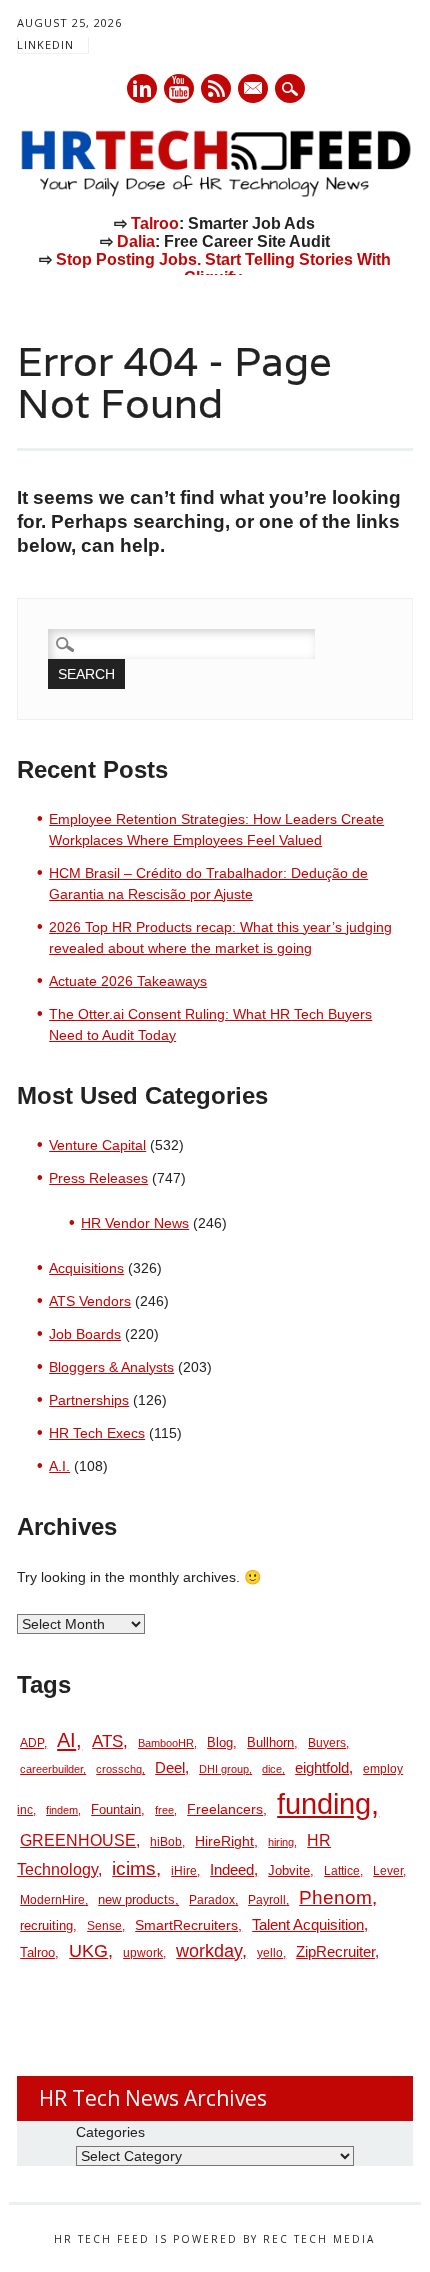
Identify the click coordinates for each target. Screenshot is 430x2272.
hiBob (166, 1842)
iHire (184, 1871)
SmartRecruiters (186, 1925)
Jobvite (289, 1870)
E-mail (254, 90)
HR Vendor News (135, 1223)
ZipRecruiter (335, 1951)
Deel (170, 1768)
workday (209, 1951)
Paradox (212, 1900)
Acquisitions (86, 1268)
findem (62, 1810)
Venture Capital (97, 1145)
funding (324, 1803)
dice (272, 1769)
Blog (220, 1742)
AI (66, 1739)
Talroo (155, 223)
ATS (107, 1741)
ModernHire (52, 1900)
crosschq (119, 1769)
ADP (32, 1743)
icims (134, 1868)
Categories (110, 2132)
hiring (281, 1842)
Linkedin (142, 88)
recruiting (46, 1925)
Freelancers (225, 1809)
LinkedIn (45, 44)
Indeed (232, 1869)
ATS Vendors (90, 1301)
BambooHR (166, 1743)
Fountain (116, 1809)
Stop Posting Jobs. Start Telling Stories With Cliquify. (223, 268)
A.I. (59, 1466)
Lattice (342, 1871)
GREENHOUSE (78, 1840)
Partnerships (89, 1400)
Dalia (136, 241)
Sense (104, 1926)
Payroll (267, 1900)
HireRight (224, 1841)
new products (136, 1899)
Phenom (335, 1897)
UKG (88, 1951)
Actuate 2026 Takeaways (128, 981)
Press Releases (98, 1178)
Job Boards (85, 1334)
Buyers (327, 1743)
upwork (143, 1953)
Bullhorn (270, 1742)
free (164, 1810)
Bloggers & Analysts (111, 1367)
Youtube (179, 88)
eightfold (322, 1767)
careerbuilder (51, 1769)
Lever (388, 1871)
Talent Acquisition (308, 1925)
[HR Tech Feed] (215, 193)
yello (270, 1953)
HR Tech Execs (97, 1433)
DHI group (224, 1769)
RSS (216, 88)
